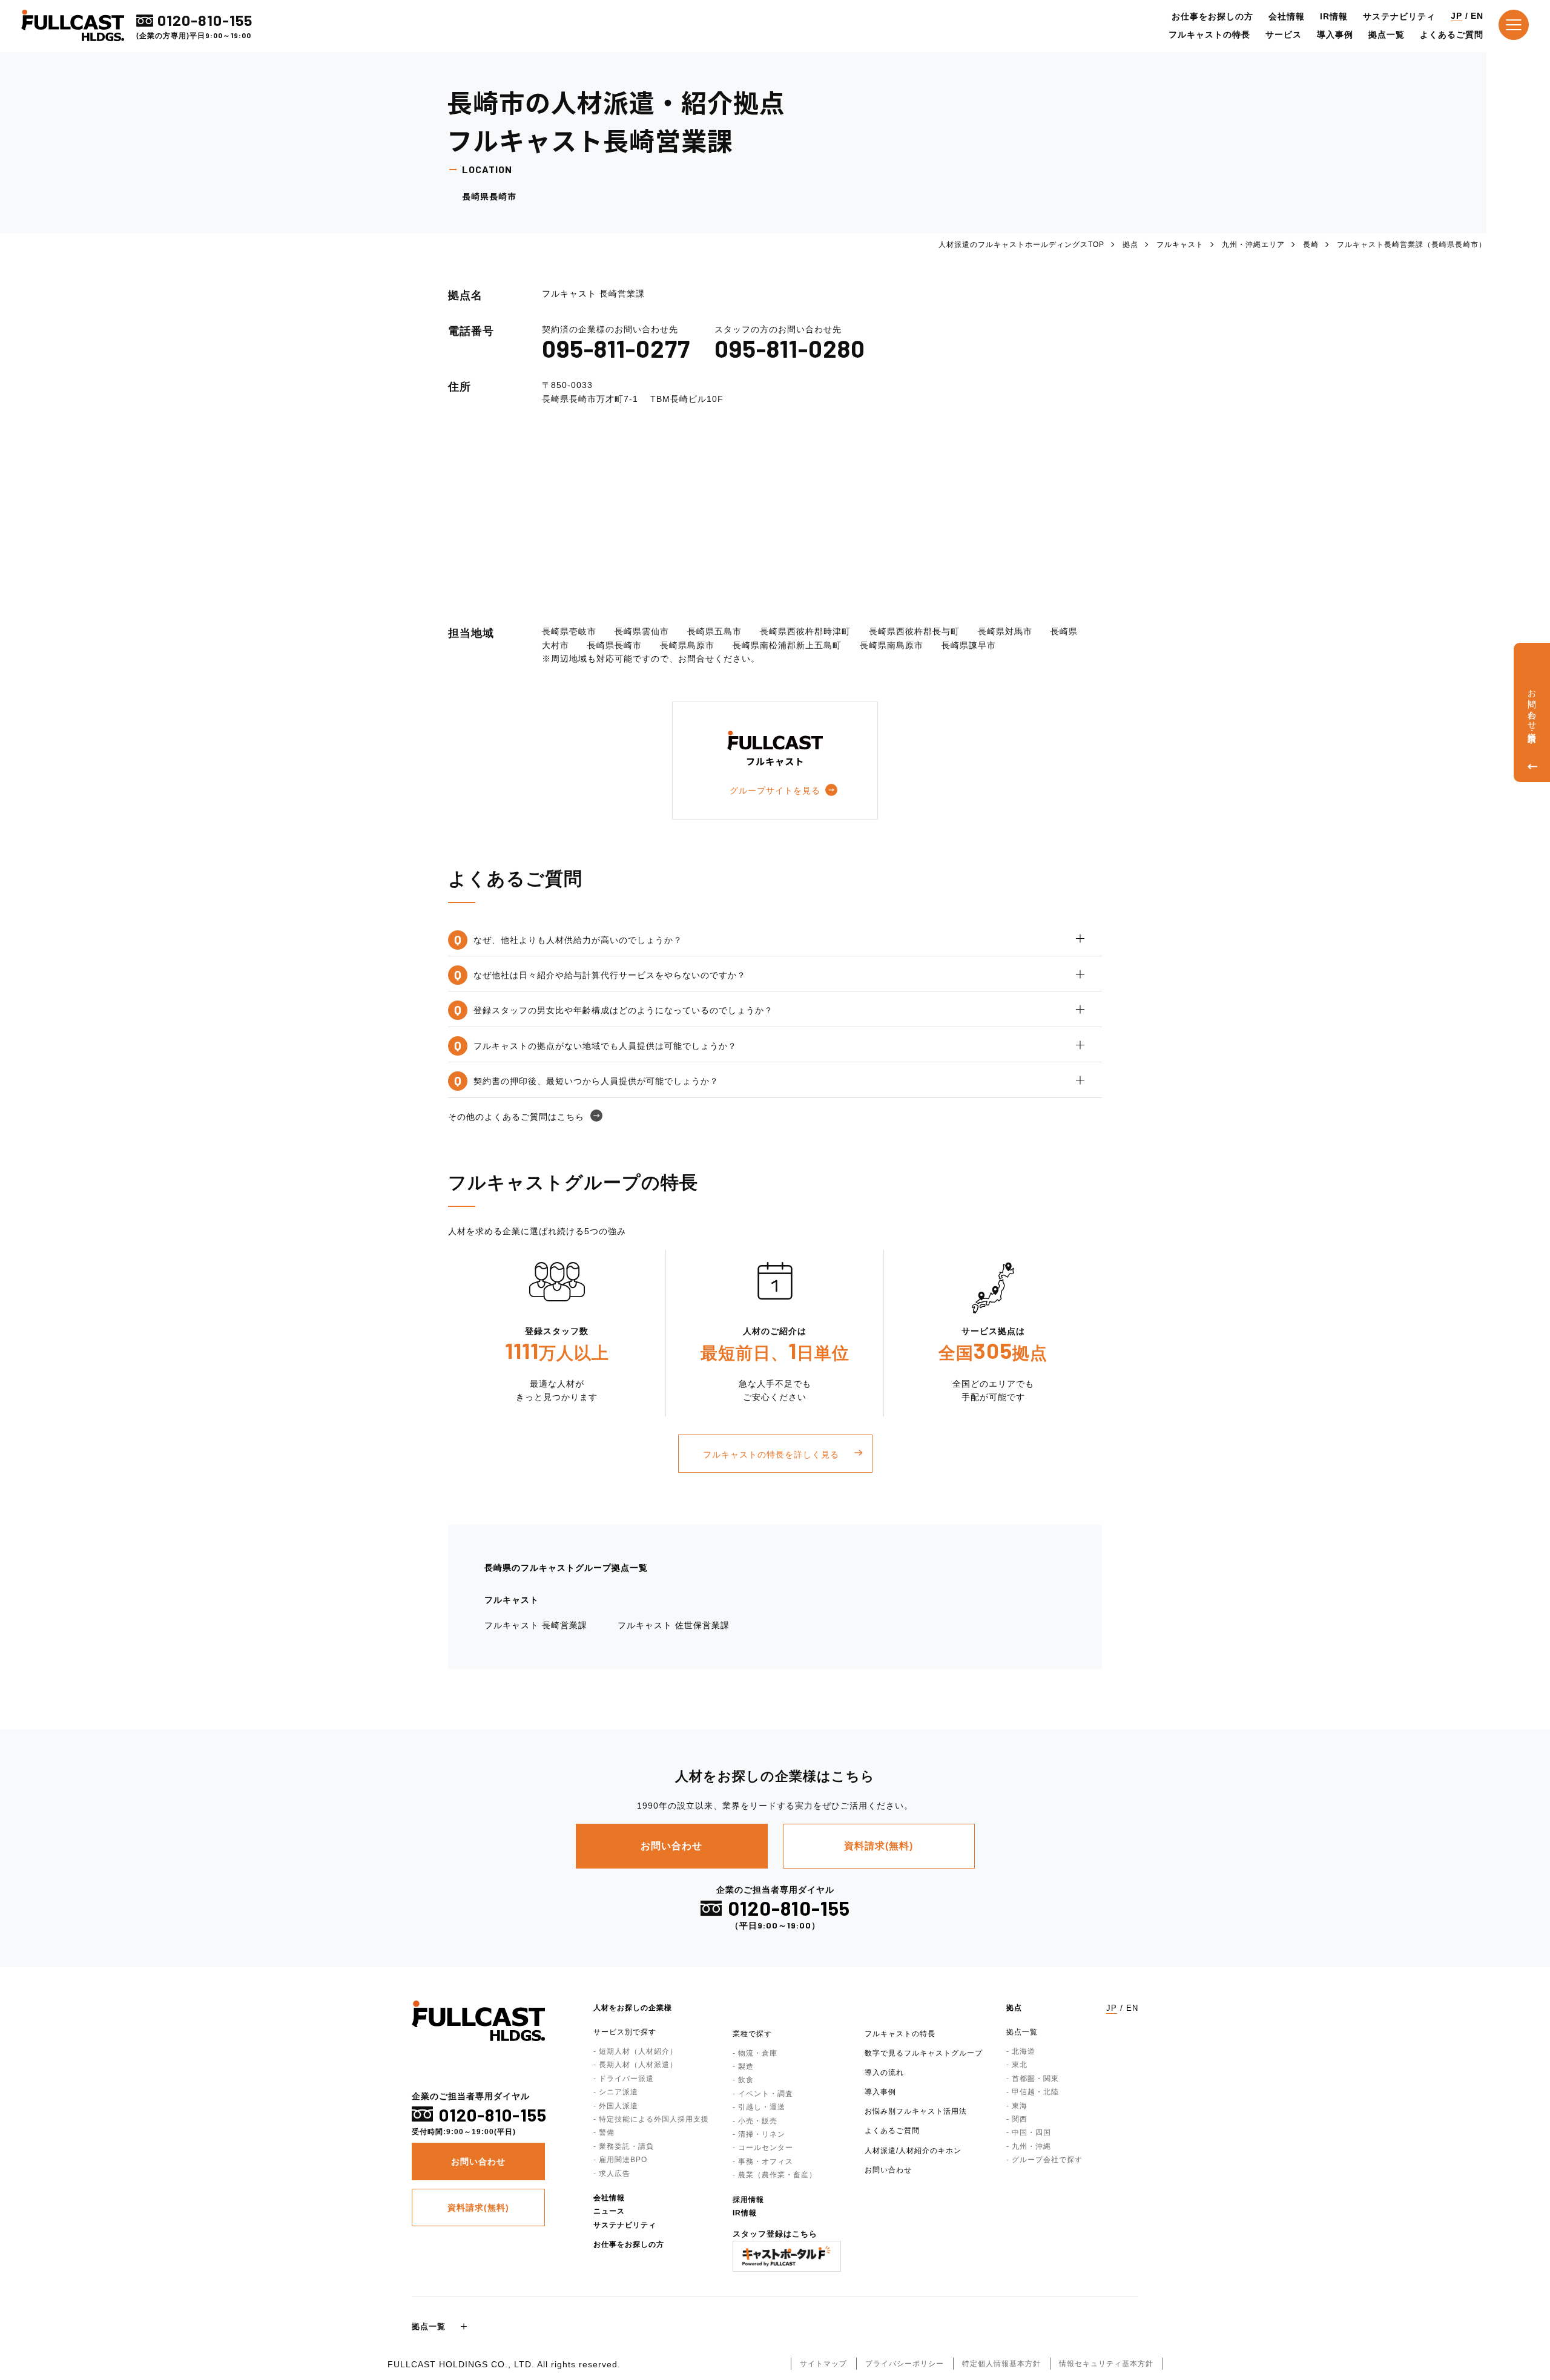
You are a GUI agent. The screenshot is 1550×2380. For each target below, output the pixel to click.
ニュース (609, 2211)
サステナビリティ (1399, 16)
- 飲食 (743, 2080)
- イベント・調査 (763, 2094)
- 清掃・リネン (759, 2134)
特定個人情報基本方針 (1001, 2364)
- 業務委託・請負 (624, 2146)
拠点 (1130, 245)
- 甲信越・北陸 (1033, 2092)
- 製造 (743, 2066)
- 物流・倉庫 (755, 2053)
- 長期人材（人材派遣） (635, 2065)
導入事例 (1335, 35)
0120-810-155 (205, 20)
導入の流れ (884, 2073)
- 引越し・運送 (759, 2107)
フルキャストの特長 (1209, 35)
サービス (1284, 35)
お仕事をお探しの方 (1212, 16)
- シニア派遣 (616, 2092)
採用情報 (748, 2200)
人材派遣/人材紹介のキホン (913, 2151)
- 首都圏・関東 (1033, 2079)
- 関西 (1017, 2119)
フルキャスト (1180, 245)
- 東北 (1017, 2065)
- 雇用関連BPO (620, 2160)
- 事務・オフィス (763, 2161)
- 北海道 (1021, 2051)
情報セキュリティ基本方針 (1106, 2364)
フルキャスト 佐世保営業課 (674, 1625)
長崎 (1311, 245)
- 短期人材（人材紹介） (635, 2051)
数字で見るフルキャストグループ (924, 2053)
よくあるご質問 (1452, 35)
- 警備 (604, 2132)
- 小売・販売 (755, 2121)
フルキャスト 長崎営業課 (536, 1625)
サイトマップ (823, 2364)
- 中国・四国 (1029, 2132)
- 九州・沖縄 (1029, 2146)
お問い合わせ (888, 2170)
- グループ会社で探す (1044, 2160)
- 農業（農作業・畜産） (775, 2175)
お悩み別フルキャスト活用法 (916, 2111)
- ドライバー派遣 (624, 2079)
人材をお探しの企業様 (633, 2008)
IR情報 (1334, 16)
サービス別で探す (625, 2032)
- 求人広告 (612, 2174)
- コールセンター (763, 2148)
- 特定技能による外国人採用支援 (651, 2119)
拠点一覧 (1387, 35)
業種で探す (752, 2034)
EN (1477, 16)
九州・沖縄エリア (1253, 245)
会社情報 (1287, 16)
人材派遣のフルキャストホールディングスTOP (1021, 245)
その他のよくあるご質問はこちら (516, 1117)
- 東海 (1017, 2106)
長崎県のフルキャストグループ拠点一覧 (566, 1568)
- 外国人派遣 (616, 2106)
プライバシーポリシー (905, 2364)
